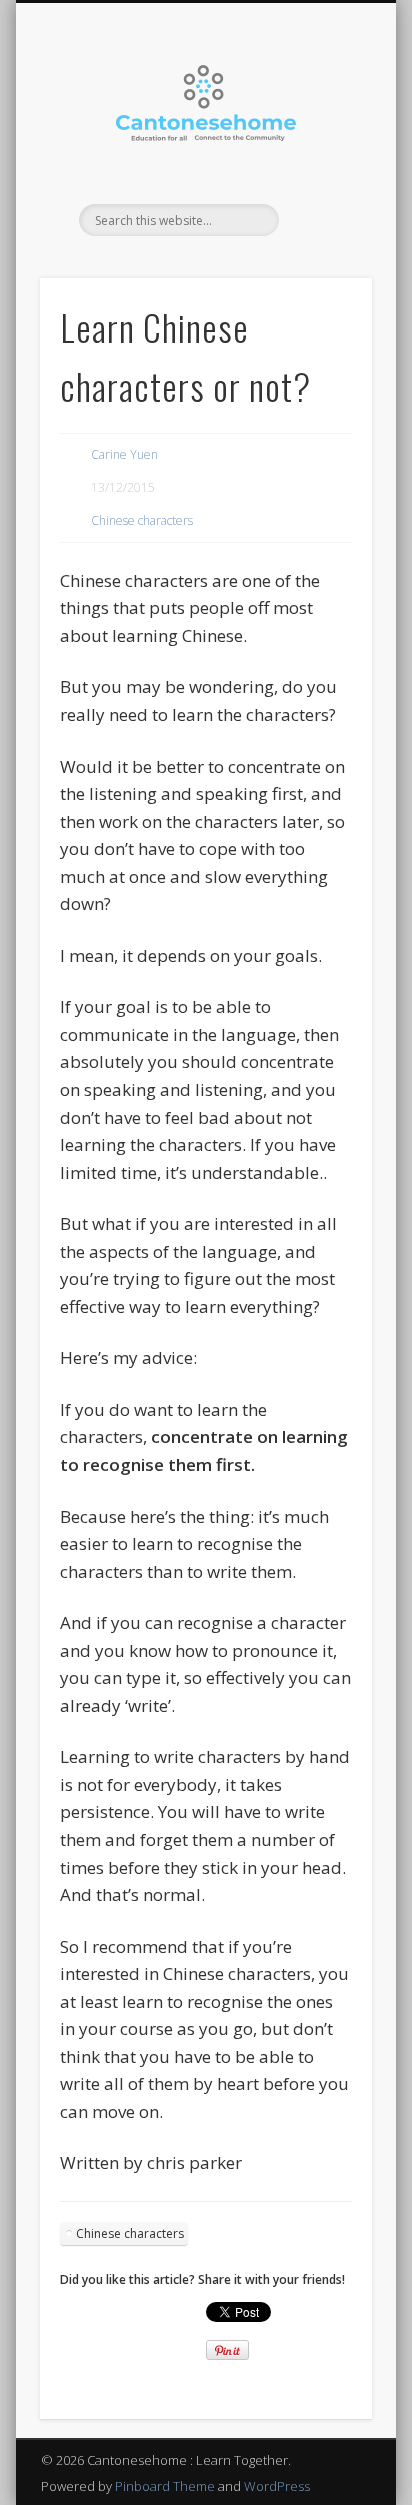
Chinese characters (142, 520)
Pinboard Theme (165, 2486)
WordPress (277, 2486)
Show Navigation (323, 179)
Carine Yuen (124, 454)
